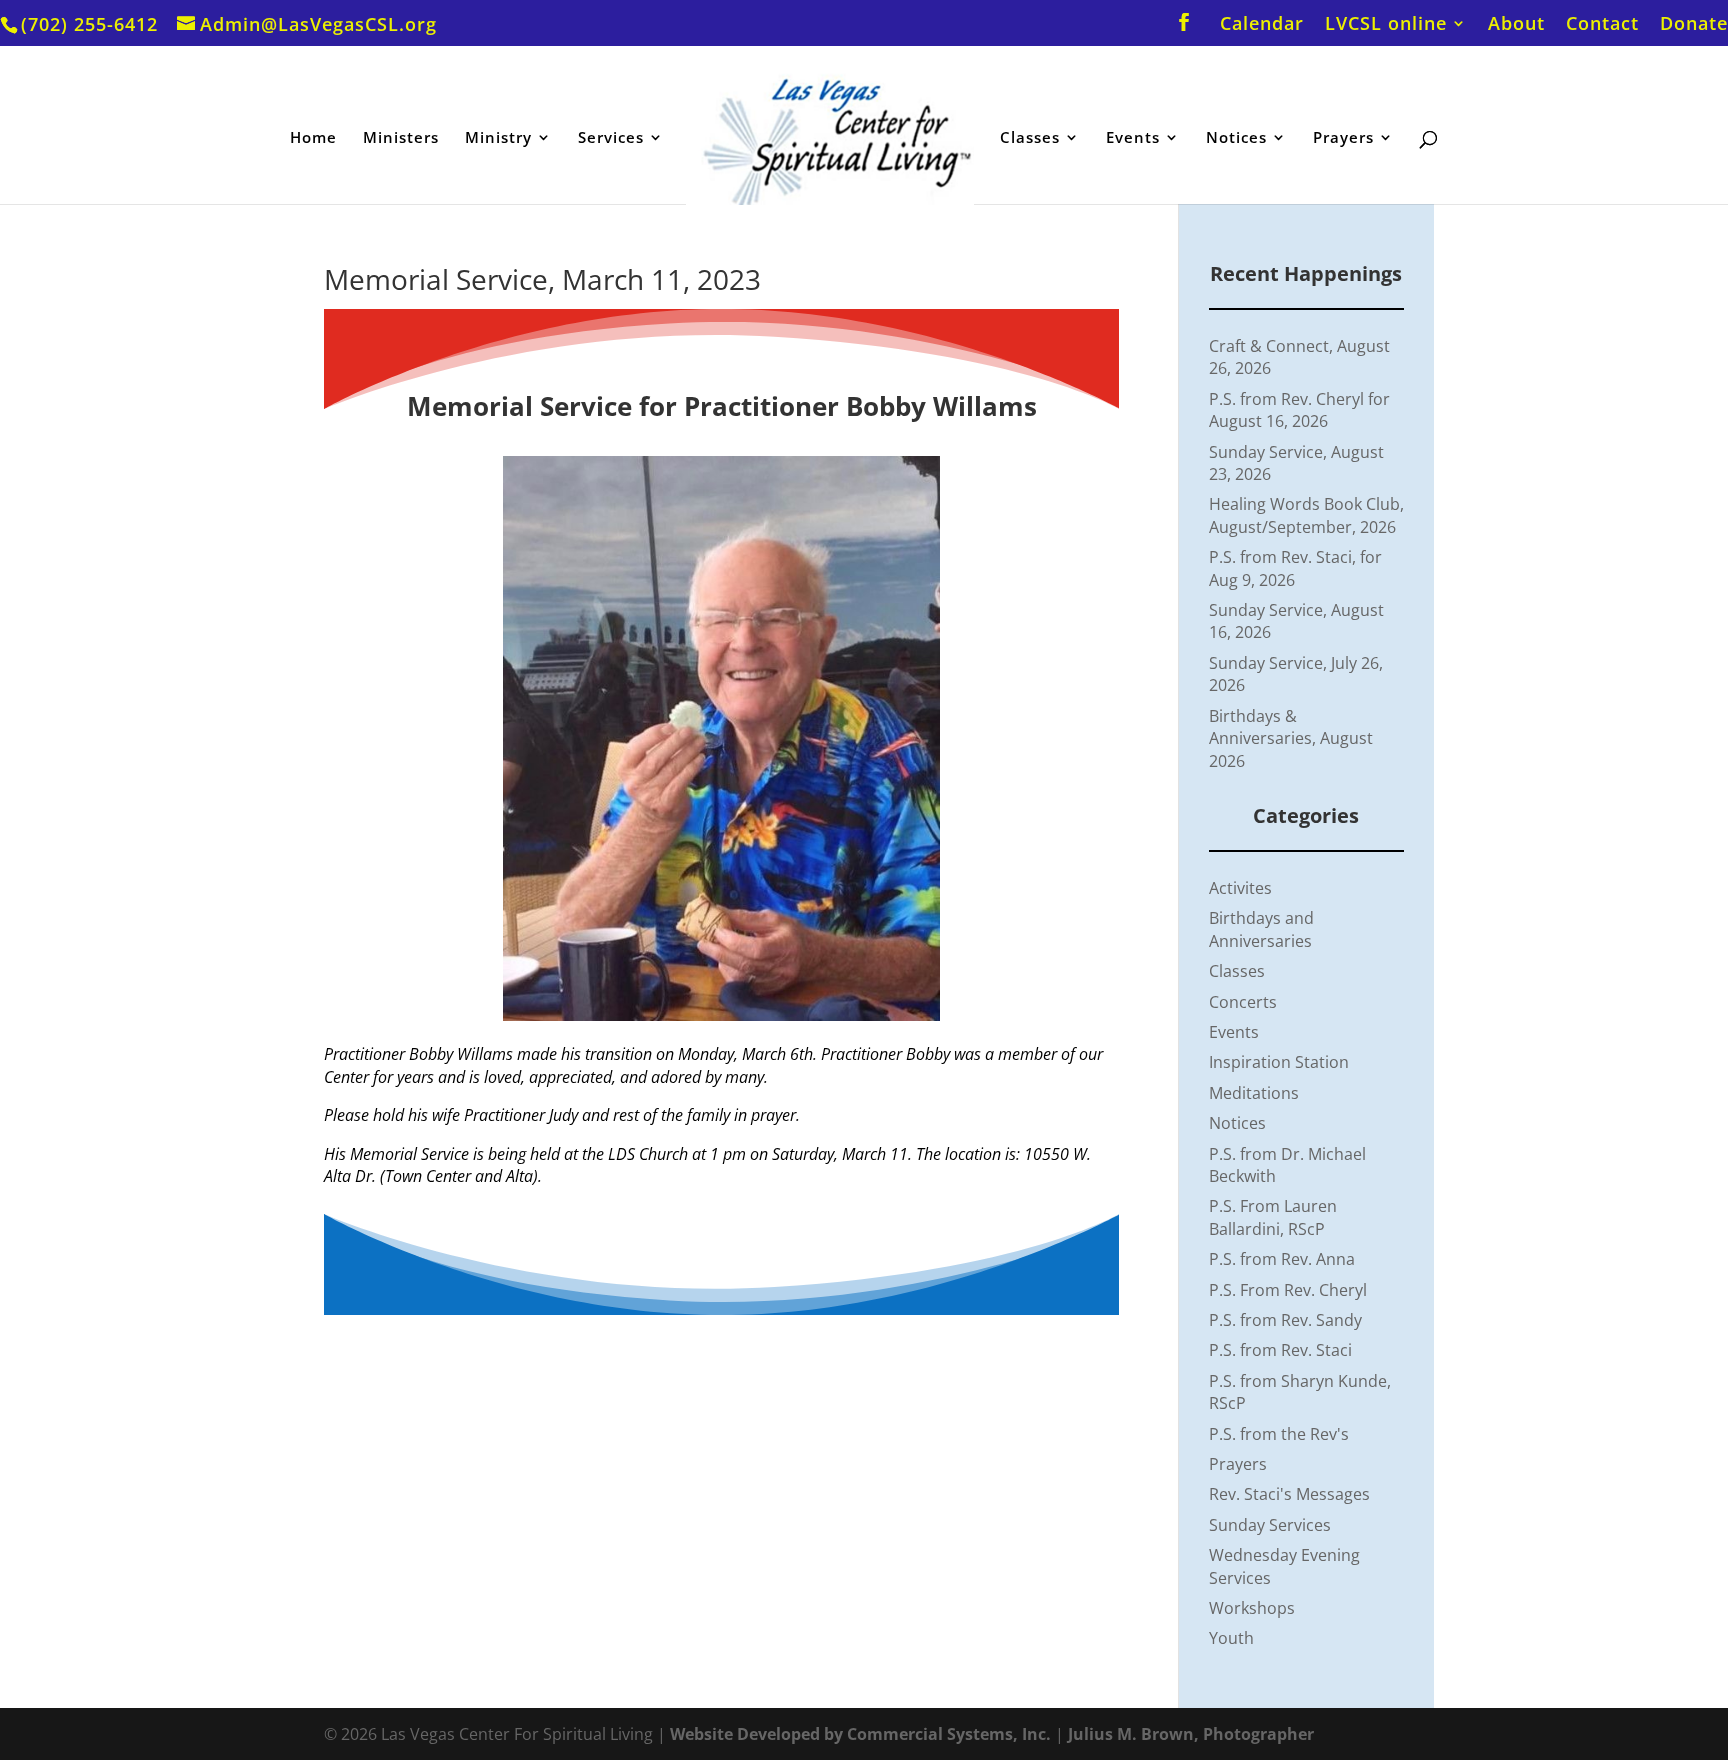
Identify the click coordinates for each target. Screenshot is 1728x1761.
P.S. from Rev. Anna (1282, 1259)
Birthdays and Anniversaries (1261, 929)
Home (313, 138)
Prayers (1343, 138)
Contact (1602, 24)
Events (1133, 138)
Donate (1694, 24)
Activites (1240, 888)
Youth (1231, 1638)
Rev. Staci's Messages (1289, 1494)
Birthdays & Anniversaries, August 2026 (1291, 738)
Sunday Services (1270, 1525)
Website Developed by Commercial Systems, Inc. (860, 1734)
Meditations (1254, 1093)
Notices (1236, 138)
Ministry (498, 138)
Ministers (401, 138)
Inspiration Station (1279, 1062)
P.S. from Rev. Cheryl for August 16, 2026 (1299, 410)
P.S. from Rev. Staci (1280, 1350)
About (1516, 24)
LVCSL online (1386, 24)
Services (611, 138)
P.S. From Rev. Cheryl (1288, 1290)
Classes (1030, 138)
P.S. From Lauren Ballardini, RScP (1273, 1217)
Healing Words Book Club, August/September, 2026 (1306, 515)
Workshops (1252, 1608)
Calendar (1262, 24)
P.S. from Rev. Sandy (1285, 1320)
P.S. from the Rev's (1279, 1434)
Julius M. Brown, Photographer (1191, 1734)
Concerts (1243, 1002)
